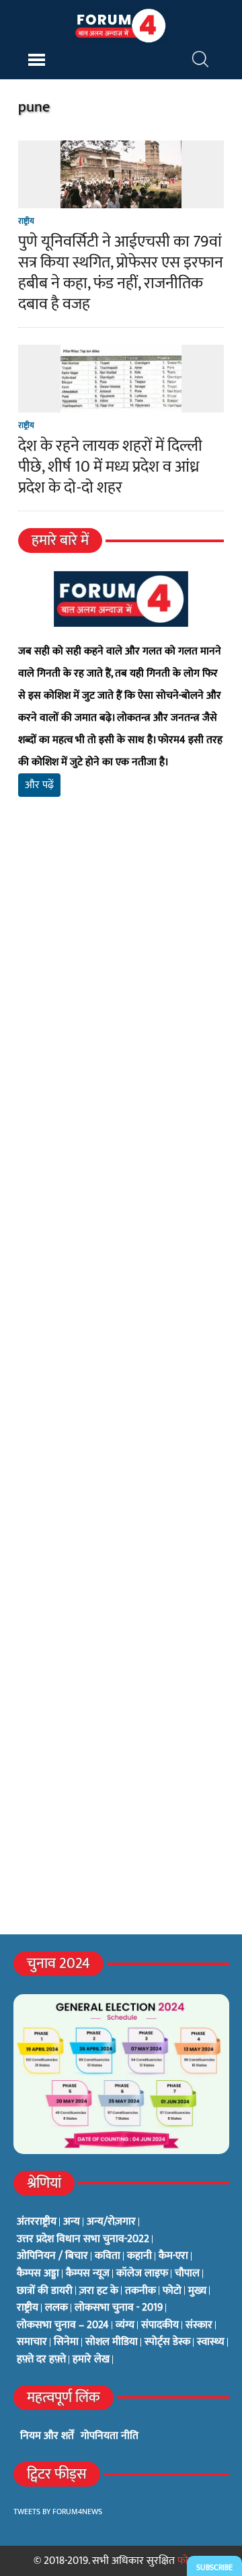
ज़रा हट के (99, 2291)
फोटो (172, 2291)
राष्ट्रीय (26, 221)
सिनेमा (66, 2342)
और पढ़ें (39, 785)
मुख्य (197, 2291)
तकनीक (140, 2291)
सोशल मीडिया (112, 2342)
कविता (108, 2256)
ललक (56, 2308)
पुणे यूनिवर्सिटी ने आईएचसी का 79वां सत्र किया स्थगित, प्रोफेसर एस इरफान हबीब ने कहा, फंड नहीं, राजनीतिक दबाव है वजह (121, 273)
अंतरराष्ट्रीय (37, 2222)
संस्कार (199, 2325)
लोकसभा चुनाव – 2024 (63, 2325)
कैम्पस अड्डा (38, 2274)
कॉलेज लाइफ (142, 2274)
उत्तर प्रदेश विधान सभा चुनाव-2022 (83, 2239)
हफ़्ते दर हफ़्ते (41, 2360)
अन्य (72, 2222)
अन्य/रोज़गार (111, 2222)
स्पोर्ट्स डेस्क (167, 2342)
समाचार (32, 2342)
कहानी (139, 2256)
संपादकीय (160, 2325)
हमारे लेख (91, 2360)
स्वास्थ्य (211, 2342)
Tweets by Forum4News (58, 2511)
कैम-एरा (173, 2256)
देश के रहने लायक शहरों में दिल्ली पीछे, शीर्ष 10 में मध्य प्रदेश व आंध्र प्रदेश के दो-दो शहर (110, 467)
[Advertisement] (121, 992)
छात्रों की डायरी (45, 2291)
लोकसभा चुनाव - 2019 (119, 2308)
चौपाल (187, 2274)
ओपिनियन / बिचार (52, 2256)
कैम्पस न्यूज (88, 2274)
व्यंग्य (125, 2325)
